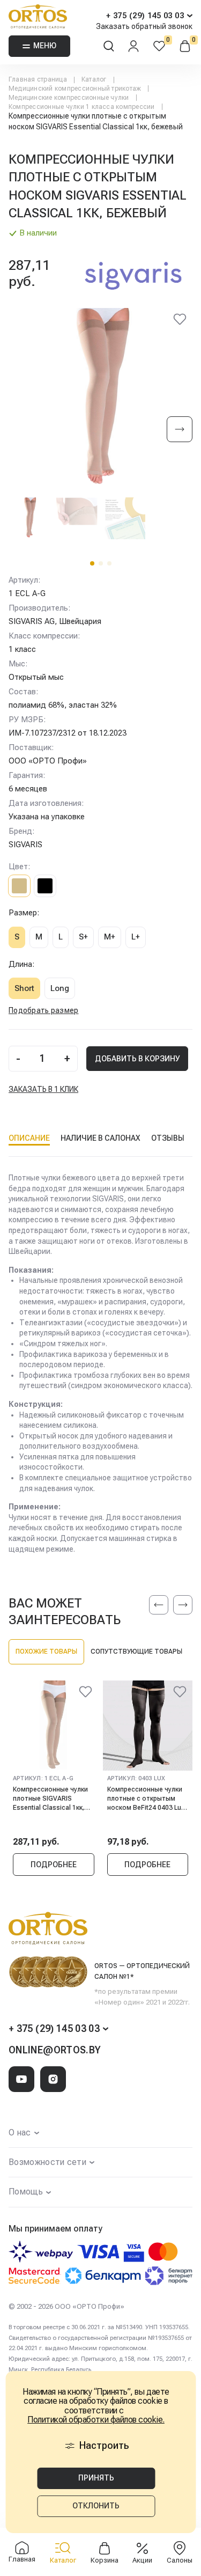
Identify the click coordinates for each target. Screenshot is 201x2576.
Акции (142, 2560)
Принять (96, 2478)
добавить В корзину (137, 1059)
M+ (110, 937)
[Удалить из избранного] (180, 321)
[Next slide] (180, 430)
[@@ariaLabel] (86, 1693)
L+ (136, 937)
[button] (92, 563)
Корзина (105, 2560)
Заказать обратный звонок (144, 26)
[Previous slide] (159, 1605)
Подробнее (54, 1865)
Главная (22, 2559)
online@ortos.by (55, 2050)
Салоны (180, 2560)
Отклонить (96, 2506)
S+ (83, 937)
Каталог (63, 2560)
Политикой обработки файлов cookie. (96, 2420)
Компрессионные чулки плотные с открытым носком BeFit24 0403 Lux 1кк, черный (146, 1798)
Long (60, 988)
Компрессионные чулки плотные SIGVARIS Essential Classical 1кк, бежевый (50, 1798)
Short (24, 988)
